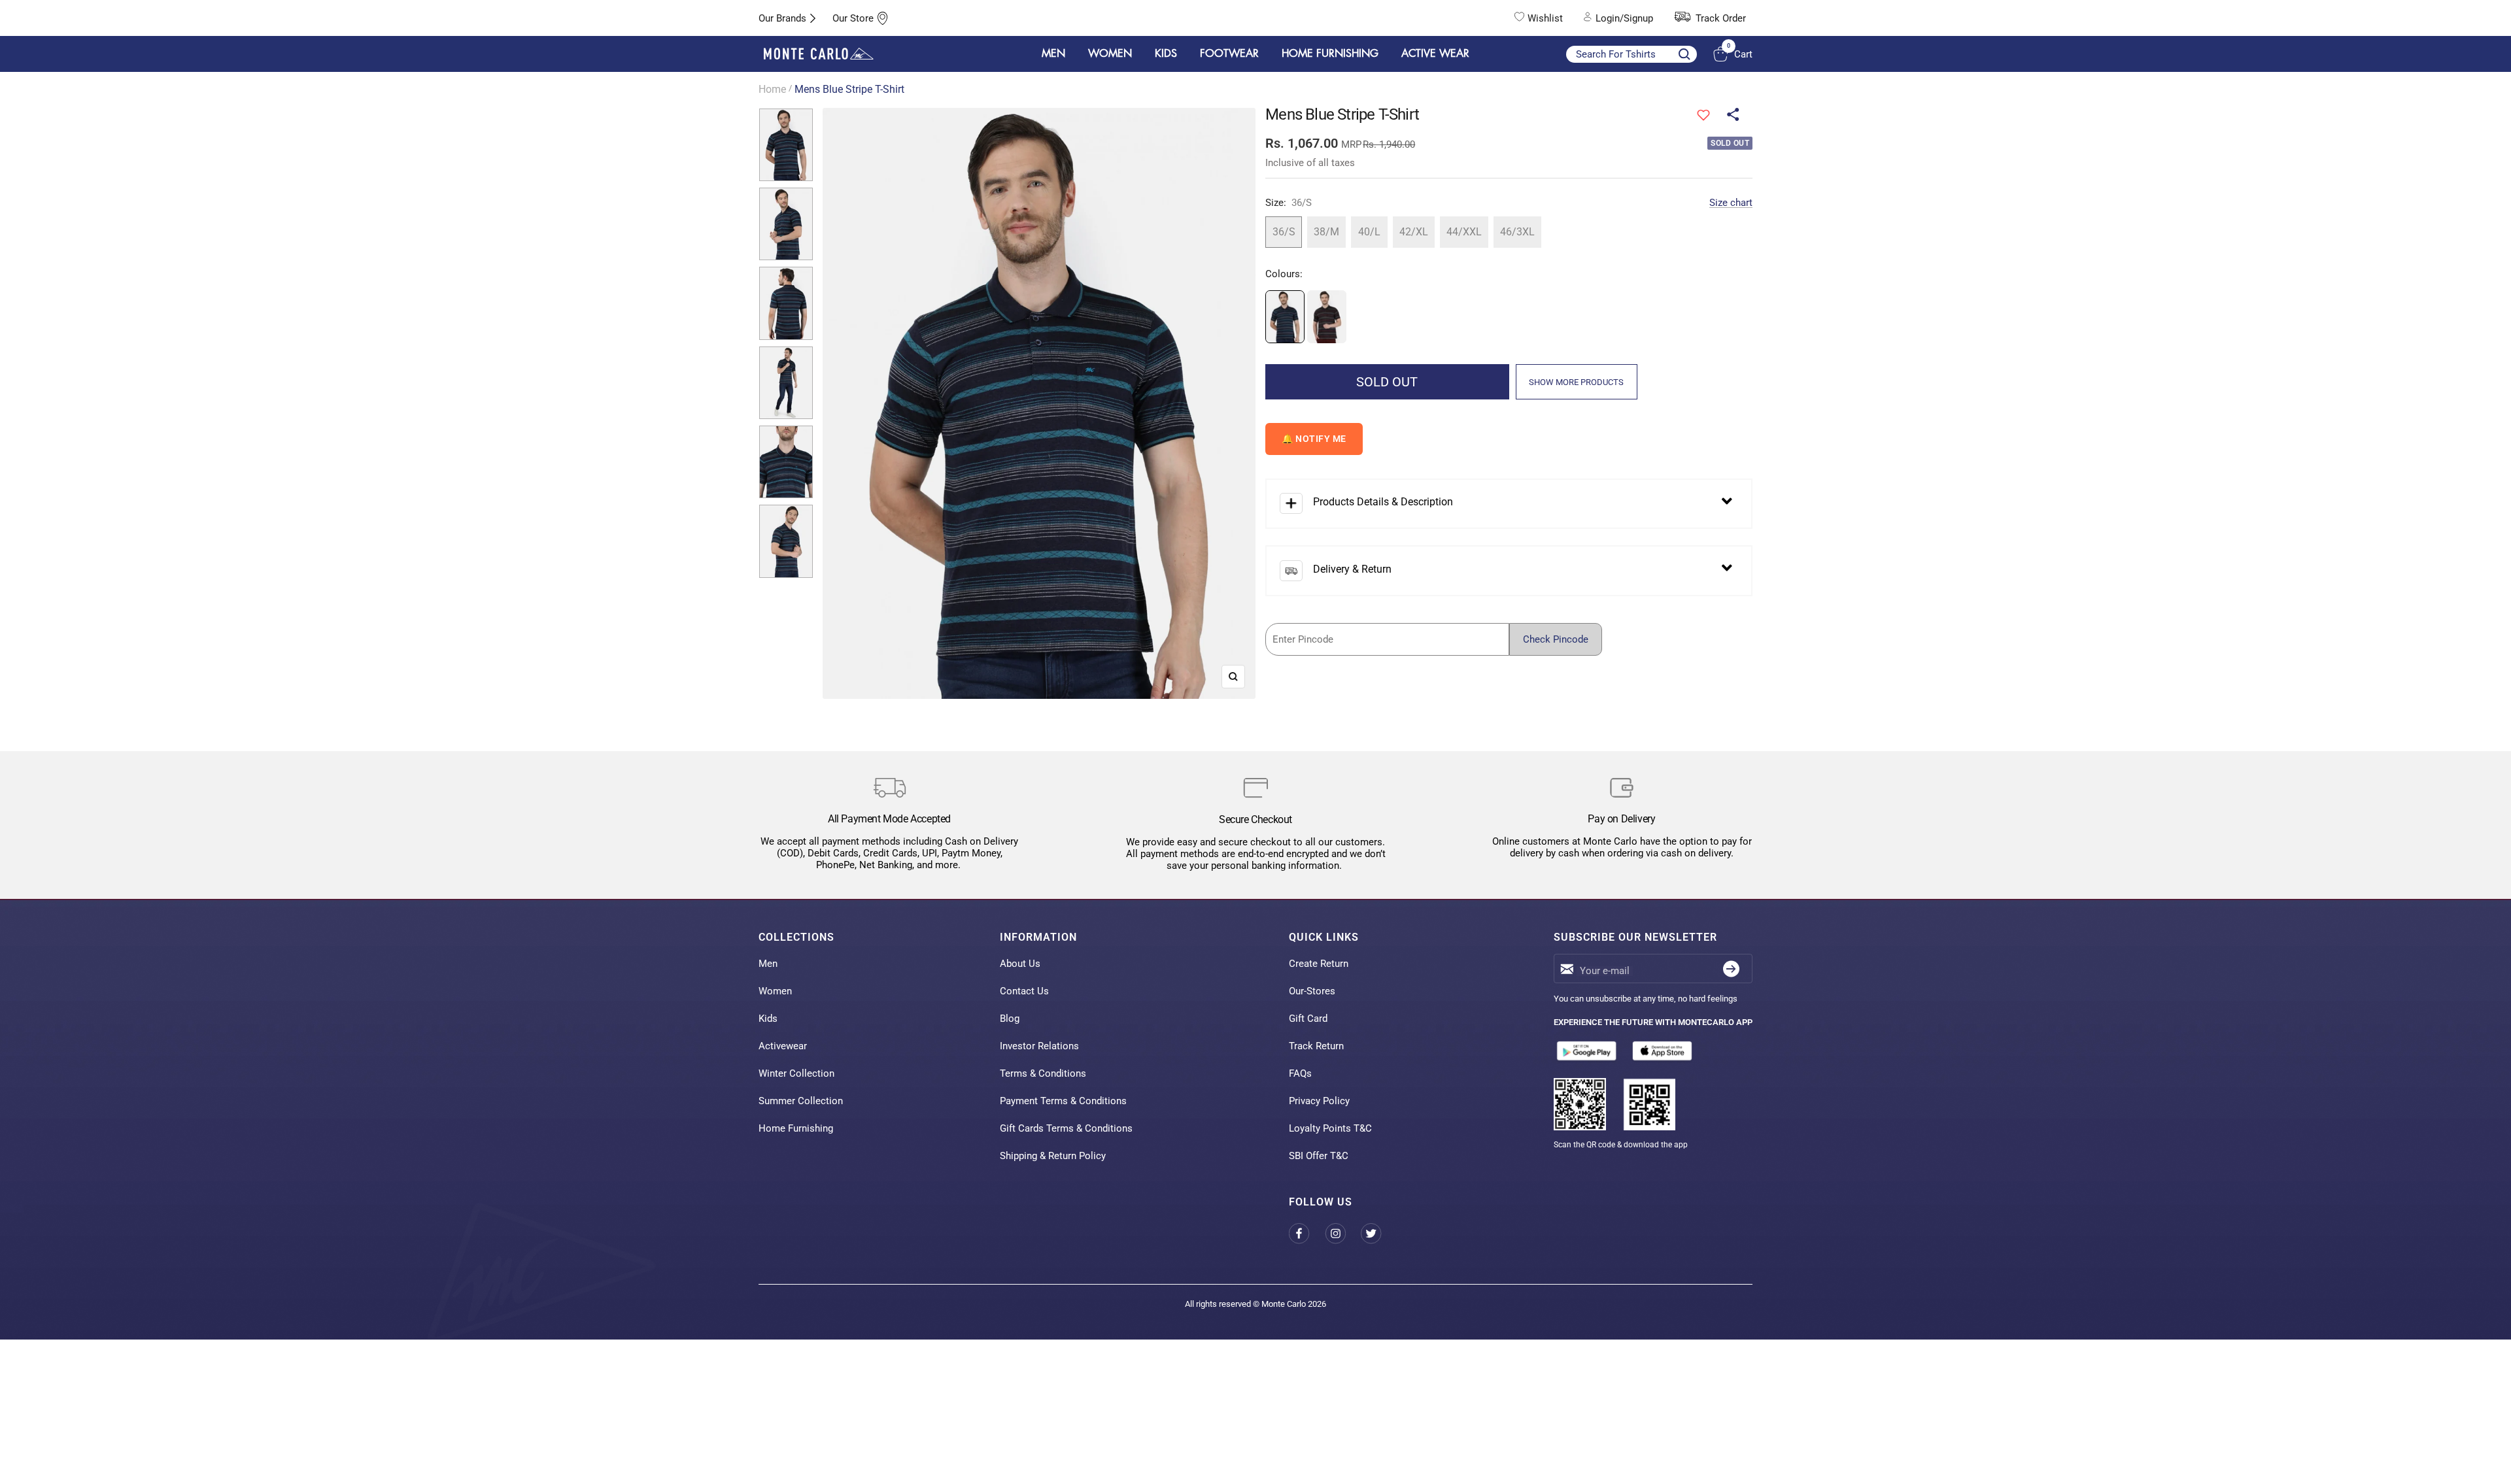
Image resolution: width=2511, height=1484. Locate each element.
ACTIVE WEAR (1435, 54)
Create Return (1319, 964)
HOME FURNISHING (1330, 54)
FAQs (1300, 1073)
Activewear (783, 1046)
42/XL (1414, 232)
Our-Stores (1312, 991)
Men (768, 964)
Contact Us (1024, 991)
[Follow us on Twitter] (1379, 1233)
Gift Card (1308, 1019)
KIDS (1166, 54)
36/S (1284, 232)
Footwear (1229, 54)
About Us (1020, 964)
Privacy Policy (1319, 1101)
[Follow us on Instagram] (1343, 1233)
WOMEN (1110, 54)
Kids (768, 1019)
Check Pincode (1556, 639)
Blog (1010, 1019)
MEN (1053, 54)
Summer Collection (801, 1101)
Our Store (853, 18)
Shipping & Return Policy (1053, 1156)
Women (775, 991)
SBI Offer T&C (1319, 1156)
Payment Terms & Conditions (1063, 1101)
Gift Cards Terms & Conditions (1066, 1128)
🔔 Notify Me (1314, 439)
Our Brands (782, 18)
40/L (1369, 232)
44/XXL (1464, 232)
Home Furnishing (796, 1128)
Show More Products (1576, 382)
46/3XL (1517, 232)
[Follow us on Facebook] (1307, 1233)
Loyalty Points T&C (1330, 1128)
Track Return (1316, 1046)
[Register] (1731, 969)
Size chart (1731, 203)
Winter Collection (796, 1073)
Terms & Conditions (1043, 1073)
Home (772, 89)
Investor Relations (1039, 1046)
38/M (1326, 232)
